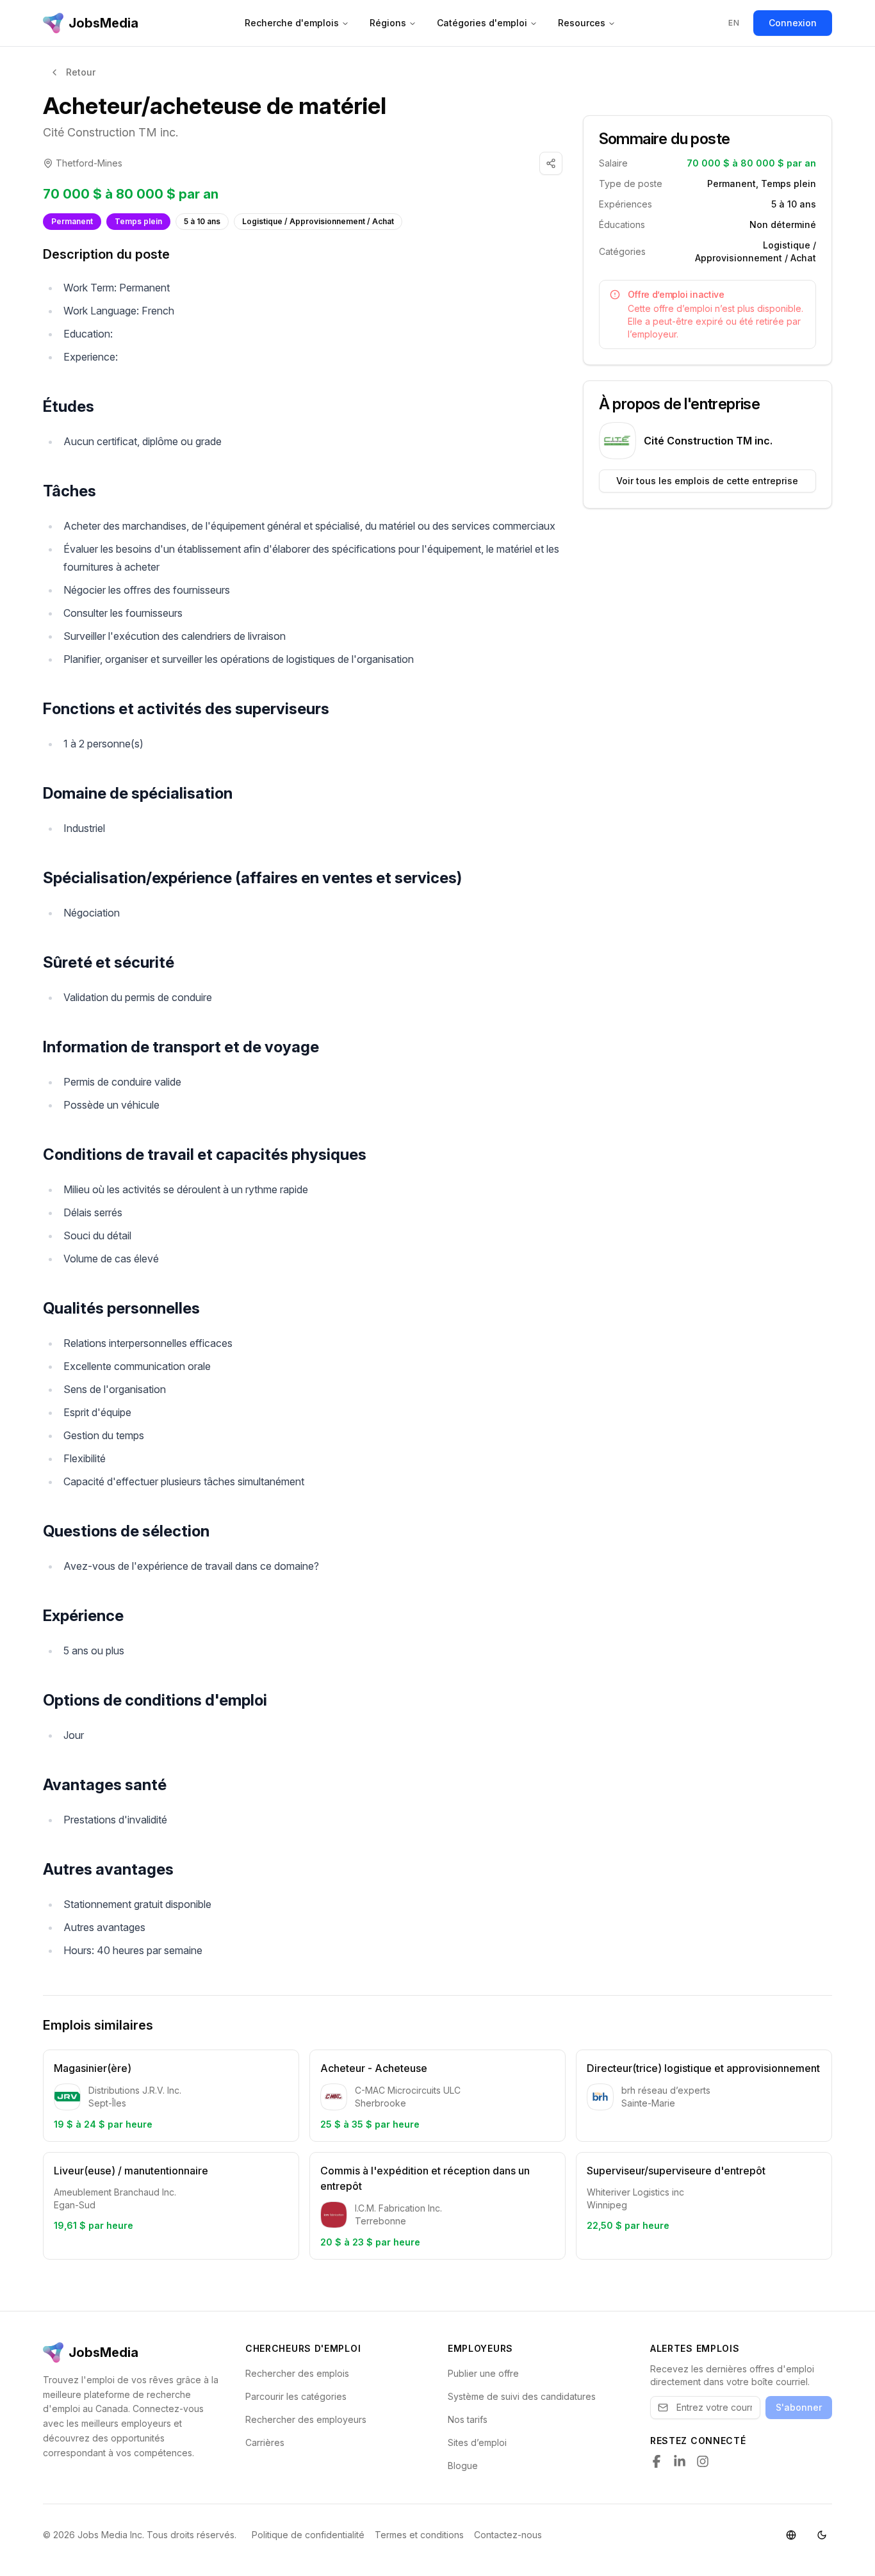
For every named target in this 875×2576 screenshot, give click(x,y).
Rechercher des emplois (297, 2373)
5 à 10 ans (202, 221)
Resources (582, 23)
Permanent (72, 221)
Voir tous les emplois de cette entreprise (707, 481)
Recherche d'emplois (292, 23)
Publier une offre (483, 2373)
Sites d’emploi (477, 2442)
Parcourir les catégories (296, 2396)
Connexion (793, 23)
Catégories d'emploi (482, 23)
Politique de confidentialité (308, 2535)
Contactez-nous (508, 2535)
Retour (81, 72)
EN (734, 23)
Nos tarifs (468, 2419)
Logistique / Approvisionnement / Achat (318, 221)
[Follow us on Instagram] (703, 2461)
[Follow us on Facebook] (657, 2461)
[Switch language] (791, 2535)
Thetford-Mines (89, 163)
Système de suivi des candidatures (522, 2396)
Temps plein (138, 221)
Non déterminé (783, 224)
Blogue (463, 2466)
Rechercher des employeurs (306, 2419)
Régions (388, 23)
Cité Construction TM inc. (110, 132)
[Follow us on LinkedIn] (680, 2461)
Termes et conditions (419, 2535)
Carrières (265, 2442)
